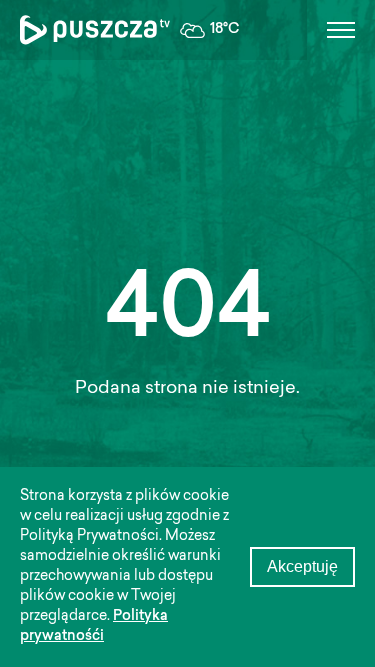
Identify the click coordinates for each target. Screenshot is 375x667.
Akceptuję (302, 566)
